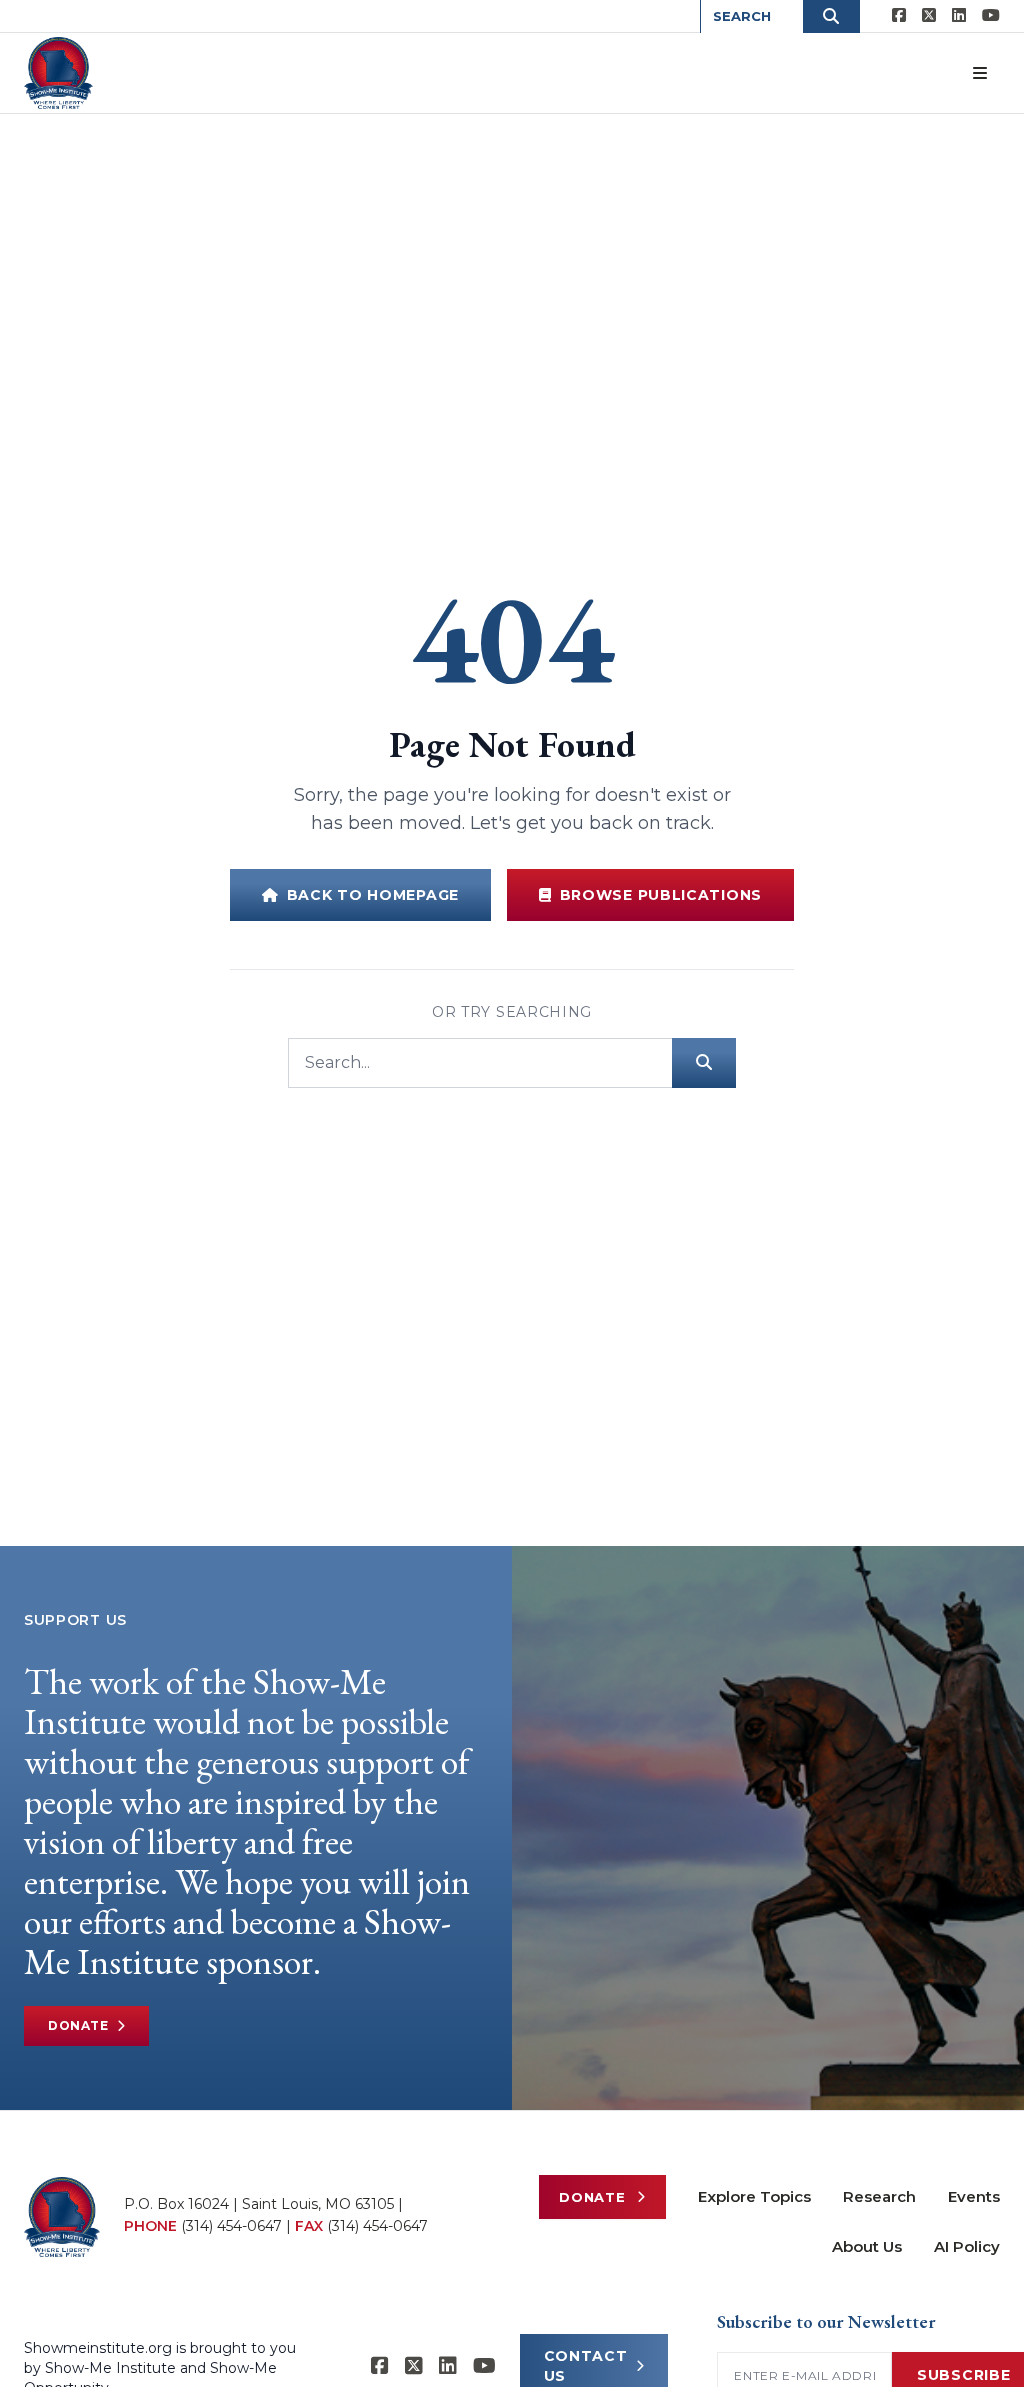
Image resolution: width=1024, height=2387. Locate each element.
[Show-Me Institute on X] (929, 16)
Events (974, 2196)
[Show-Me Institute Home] (58, 73)
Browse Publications (661, 895)
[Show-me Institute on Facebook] (899, 16)
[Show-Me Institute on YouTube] (991, 16)
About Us (867, 2246)
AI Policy (967, 2246)
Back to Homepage (373, 895)
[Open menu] (980, 73)
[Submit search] (704, 1063)
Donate (78, 2025)
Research (879, 2196)
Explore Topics (754, 2196)
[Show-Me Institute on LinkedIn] (959, 16)
